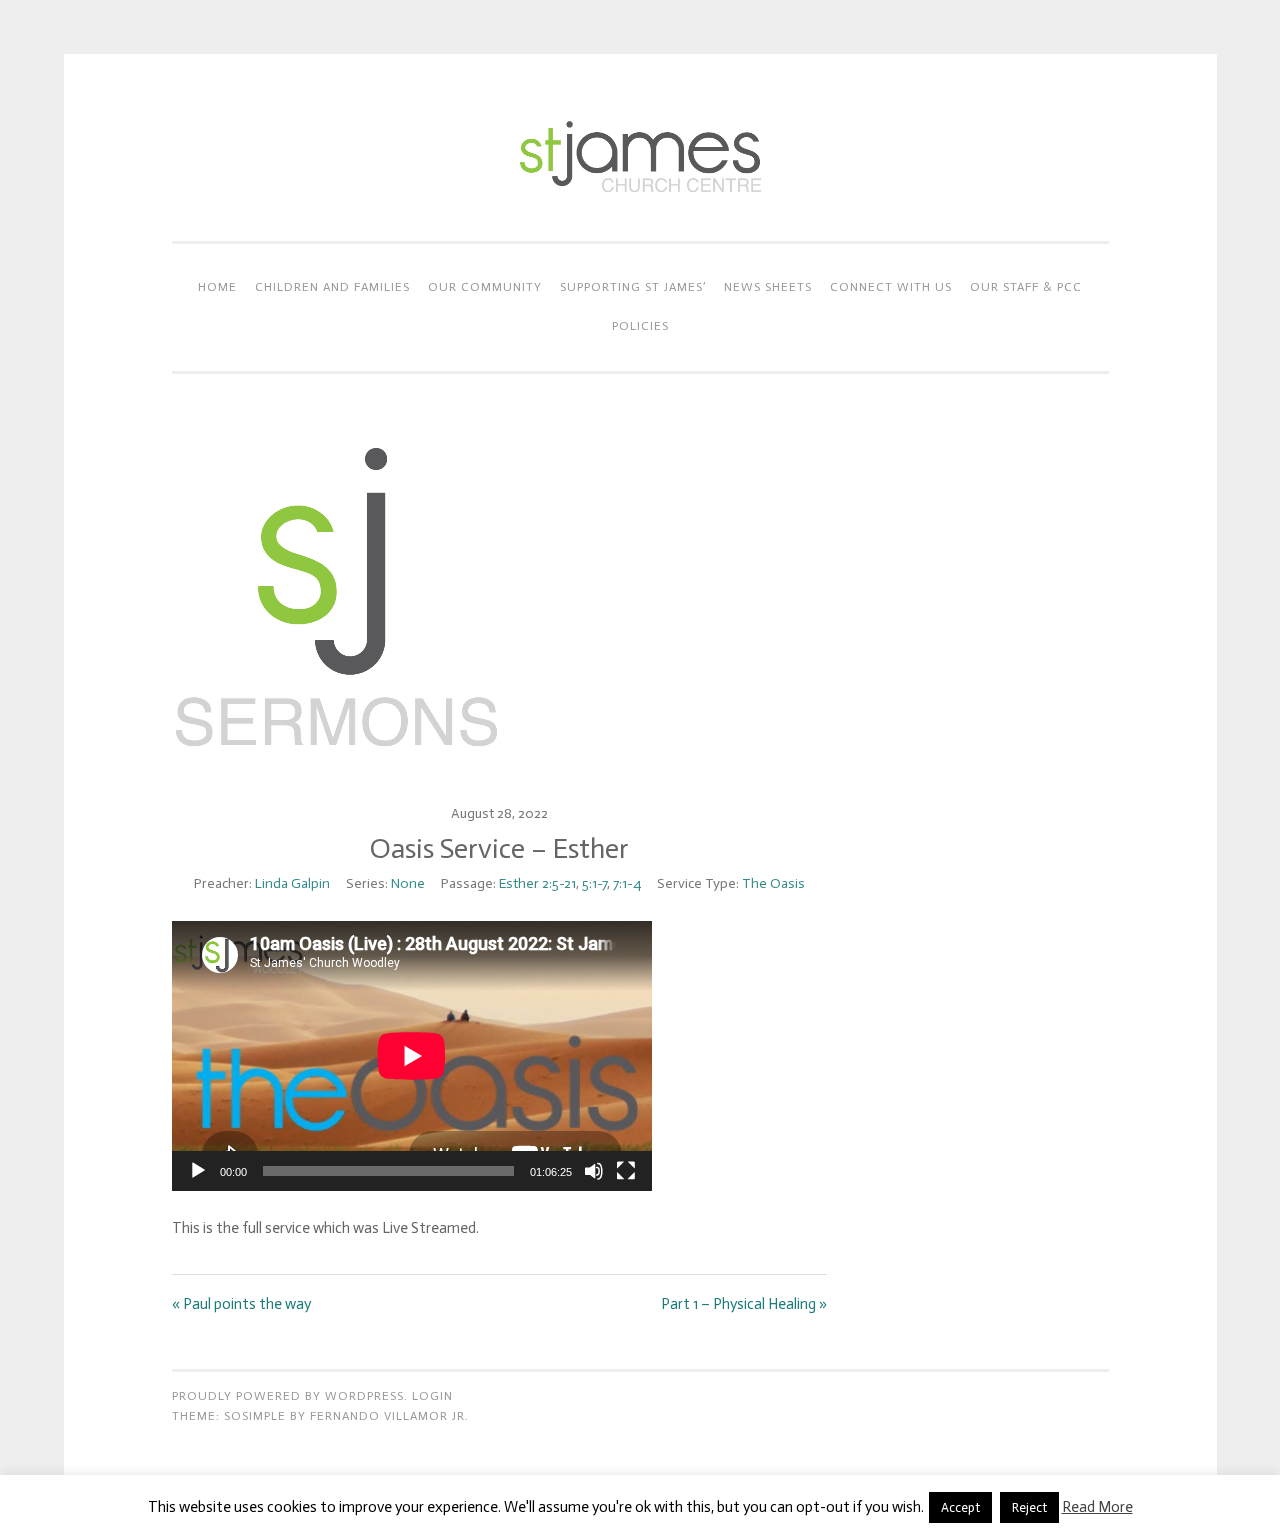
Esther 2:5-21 (537, 883)
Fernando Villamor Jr (387, 1416)
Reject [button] (1029, 1507)
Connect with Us (891, 287)
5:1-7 (594, 883)
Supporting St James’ (633, 287)
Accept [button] (960, 1507)
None (408, 883)
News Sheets (768, 287)
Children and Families (332, 287)
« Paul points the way (241, 1304)
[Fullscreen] (626, 1171)
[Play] (198, 1171)
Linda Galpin (292, 883)
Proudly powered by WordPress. (290, 1396)
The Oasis (773, 883)
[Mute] (594, 1171)
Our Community (485, 287)
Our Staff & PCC (1026, 287)
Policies (640, 326)
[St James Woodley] (640, 200)
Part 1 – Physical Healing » (744, 1304)
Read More (1097, 1507)
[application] (412, 1056)
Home (217, 287)
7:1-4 (627, 883)
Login (432, 1396)
